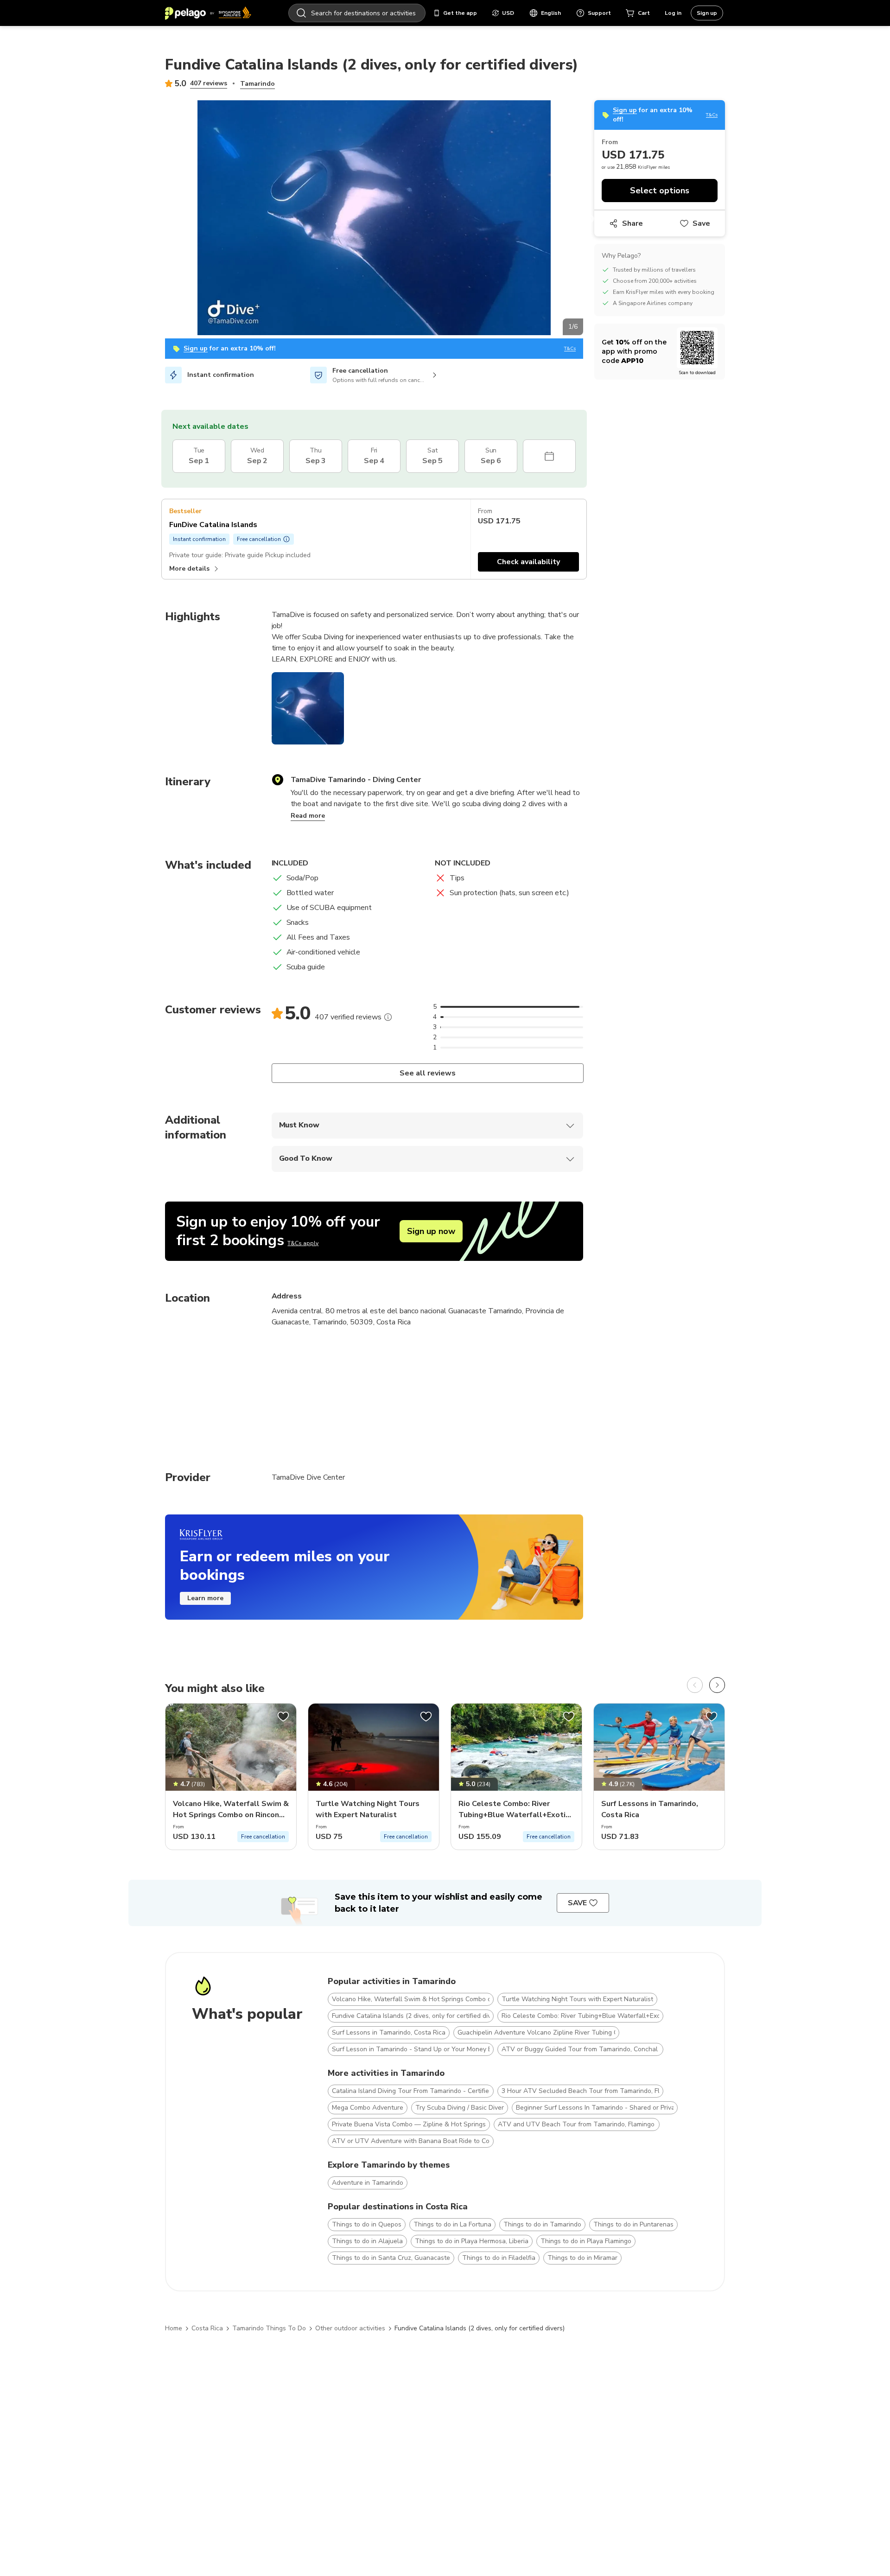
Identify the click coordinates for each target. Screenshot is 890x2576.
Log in (673, 13)
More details (189, 569)
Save (701, 223)
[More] (388, 1017)
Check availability (528, 562)
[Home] (208, 13)
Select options (660, 191)
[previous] (695, 1685)
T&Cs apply (303, 1243)
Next (590, 219)
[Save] (283, 1717)
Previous (158, 219)
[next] (717, 1685)
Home (174, 2328)
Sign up (707, 13)
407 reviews (209, 83)
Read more (308, 816)
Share (633, 223)
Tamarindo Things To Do (269, 2328)
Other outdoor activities (350, 2328)
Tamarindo (257, 84)
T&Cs (570, 349)
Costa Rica (207, 2328)
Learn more (205, 1598)
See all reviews (427, 1073)
